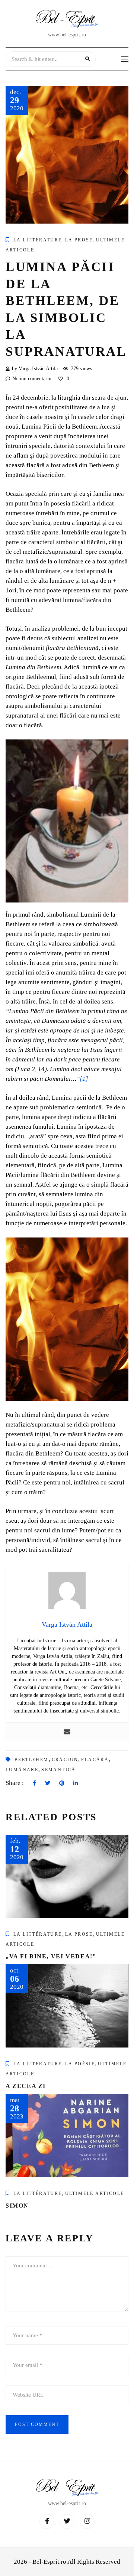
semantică (59, 1770)
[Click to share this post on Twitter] (48, 1783)
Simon (17, 2206)
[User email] (67, 1732)
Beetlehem (32, 1760)
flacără (95, 1760)
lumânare (22, 1770)
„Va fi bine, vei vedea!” (51, 1956)
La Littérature (38, 240)
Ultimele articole (95, 2193)
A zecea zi (26, 2086)
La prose (79, 240)
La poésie (80, 2064)
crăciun (65, 1760)
